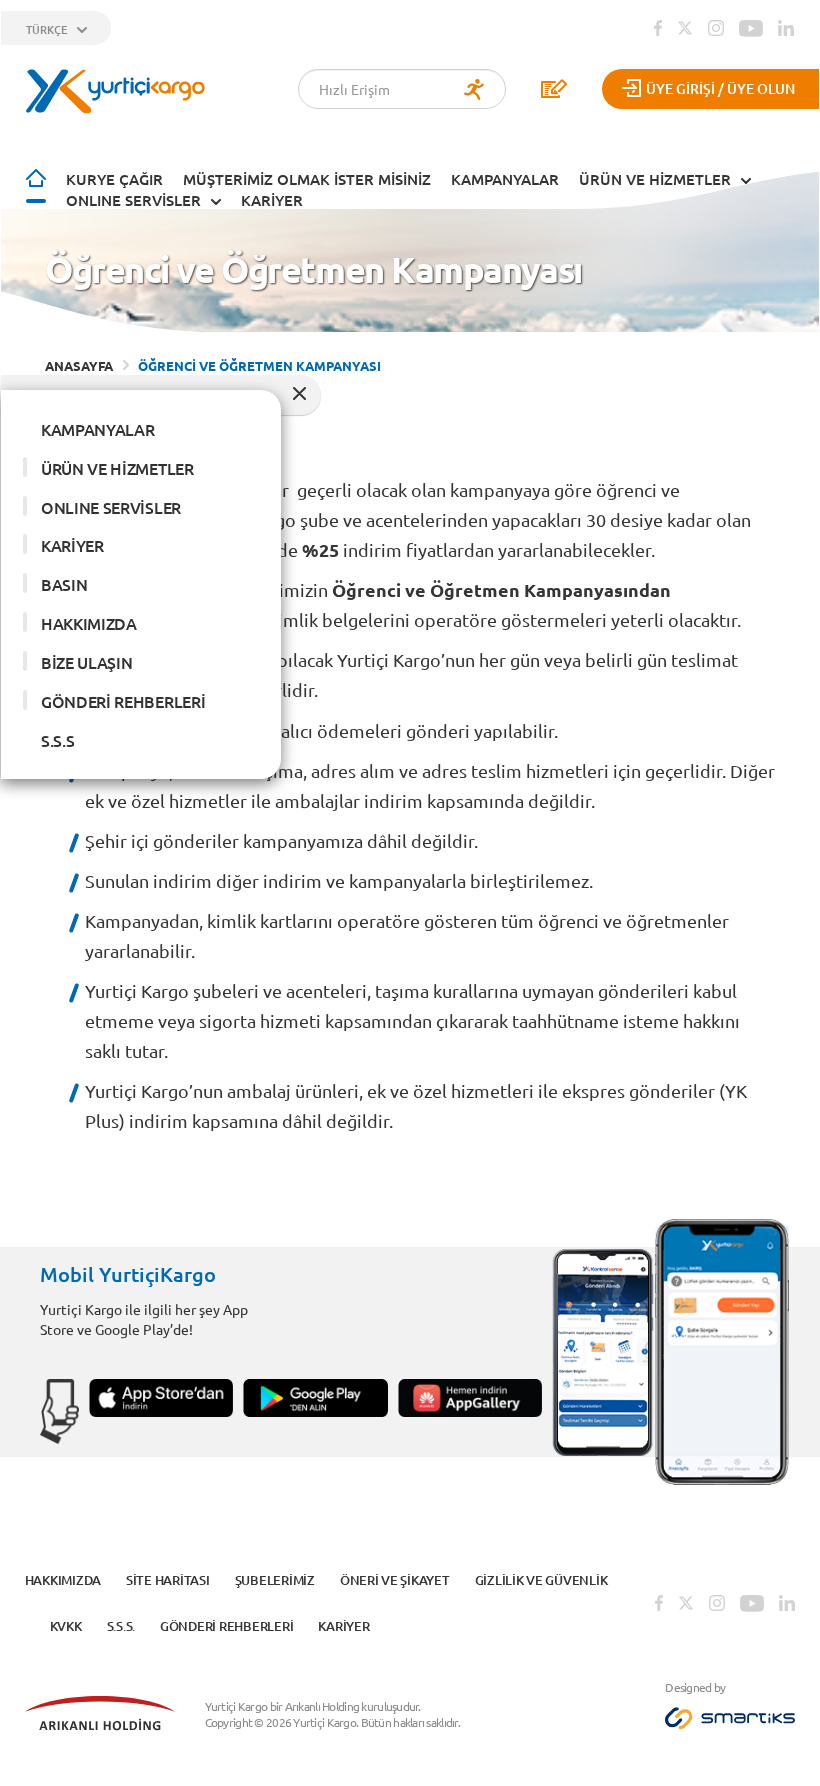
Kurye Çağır (114, 179)
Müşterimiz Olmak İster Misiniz (307, 179)
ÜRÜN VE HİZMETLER (655, 179)
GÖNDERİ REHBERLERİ (123, 701)
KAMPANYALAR (505, 179)
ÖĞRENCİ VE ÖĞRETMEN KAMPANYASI (259, 365)
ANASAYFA (79, 365)
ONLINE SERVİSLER (133, 200)
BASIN (64, 584)
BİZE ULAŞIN (86, 662)
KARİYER (272, 200)
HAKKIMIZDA (89, 623)
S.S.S (57, 740)
